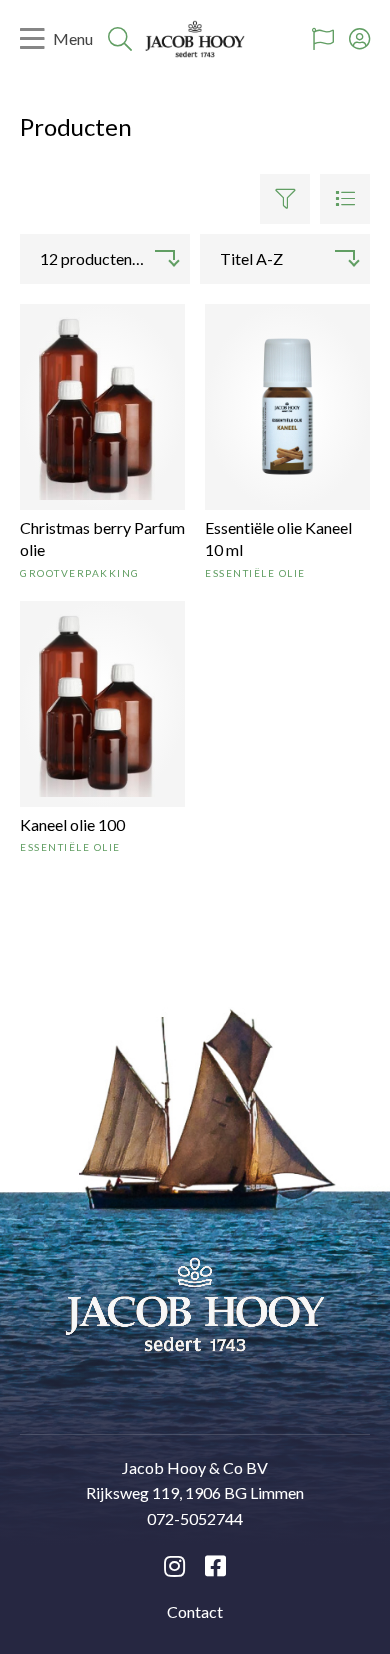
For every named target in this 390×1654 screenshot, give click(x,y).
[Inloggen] (359, 39)
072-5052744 (195, 1518)
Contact (195, 1611)
